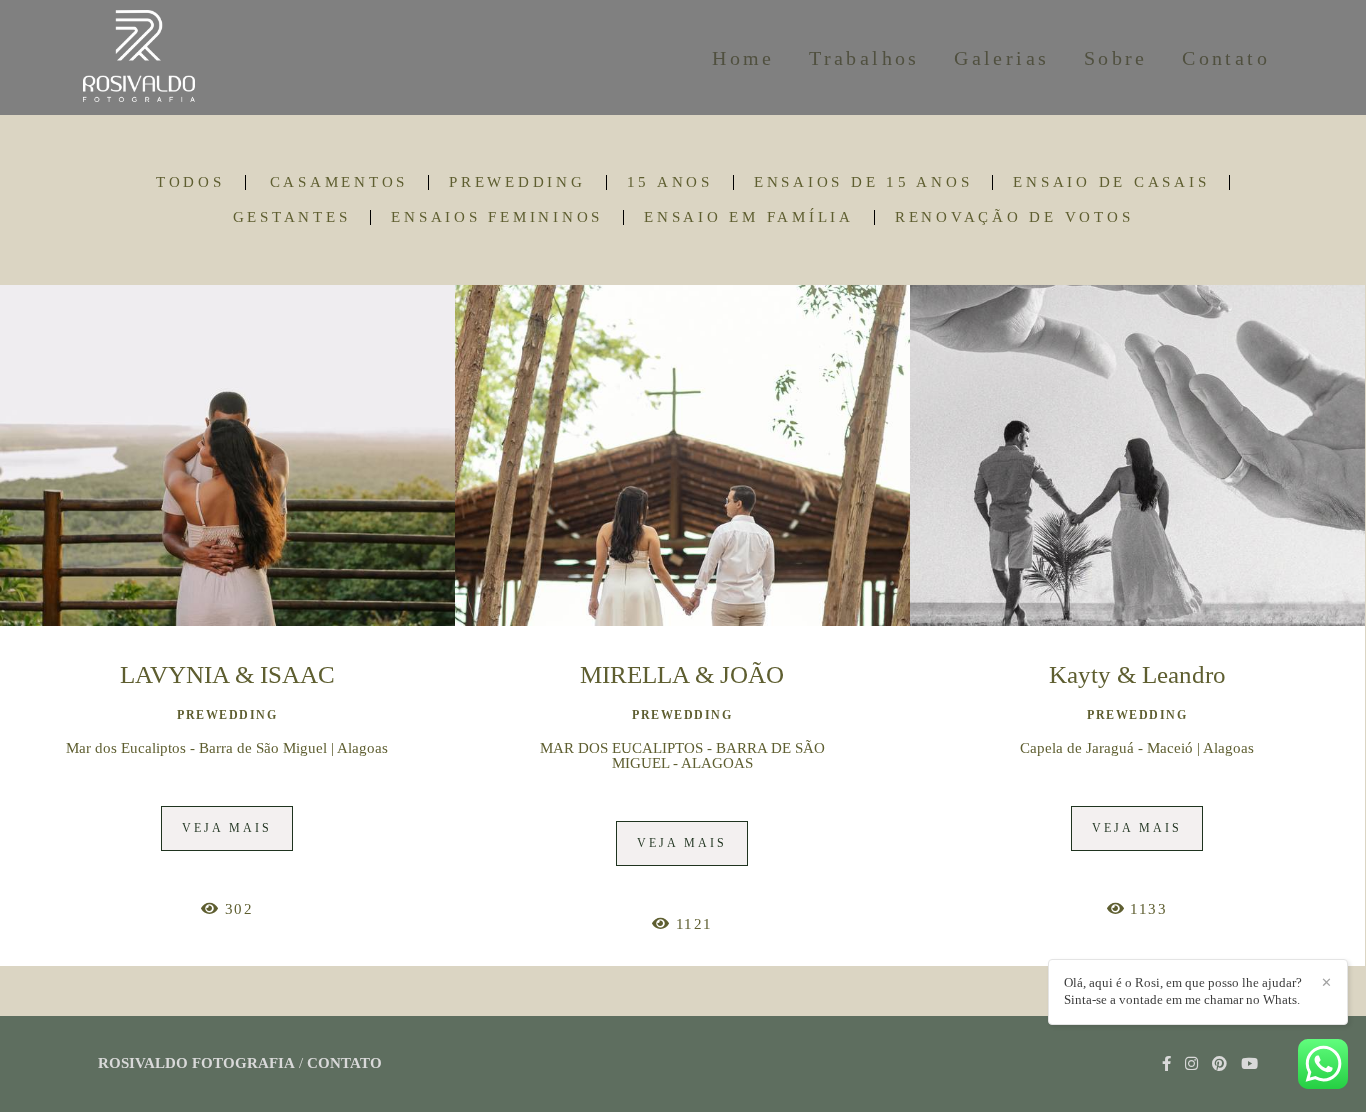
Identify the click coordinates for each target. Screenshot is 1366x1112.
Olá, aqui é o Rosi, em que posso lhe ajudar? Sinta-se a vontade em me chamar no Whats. (1183, 991)
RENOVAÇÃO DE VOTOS (1014, 217)
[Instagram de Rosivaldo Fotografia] (1191, 1064)
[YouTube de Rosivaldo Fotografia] (1249, 1064)
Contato (1226, 58)
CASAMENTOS (339, 182)
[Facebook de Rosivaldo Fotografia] (1166, 1064)
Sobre (1116, 58)
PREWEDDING (517, 182)
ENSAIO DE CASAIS (1111, 182)
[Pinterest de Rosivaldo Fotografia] (1219, 1064)
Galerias (1001, 58)
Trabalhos (864, 58)
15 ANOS (670, 182)
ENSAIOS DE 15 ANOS (863, 182)
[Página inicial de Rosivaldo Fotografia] (162, 57)
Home (743, 58)
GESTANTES (292, 217)
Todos (190, 182)
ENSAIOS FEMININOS (497, 217)
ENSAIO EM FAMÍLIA (749, 217)
